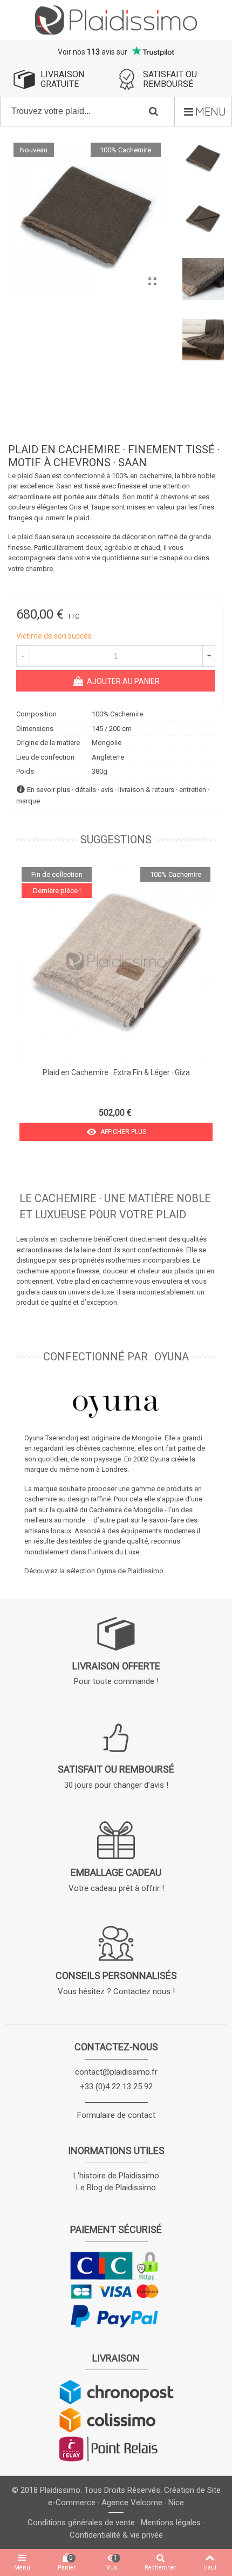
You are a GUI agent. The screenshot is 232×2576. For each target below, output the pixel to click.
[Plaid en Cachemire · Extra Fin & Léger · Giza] (116, 962)
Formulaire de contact (116, 2115)
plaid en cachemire (105, 1281)
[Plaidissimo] (116, 20)
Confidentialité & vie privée (116, 2535)
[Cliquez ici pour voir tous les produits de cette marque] (116, 1406)
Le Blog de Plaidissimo (116, 2188)
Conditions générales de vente (81, 2523)
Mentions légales (171, 2523)
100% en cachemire (142, 476)
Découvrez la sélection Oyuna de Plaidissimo (94, 1571)
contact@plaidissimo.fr (116, 2072)
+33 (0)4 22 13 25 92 (116, 2087)
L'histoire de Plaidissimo (116, 2176)
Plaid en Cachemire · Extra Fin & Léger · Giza (116, 1072)
